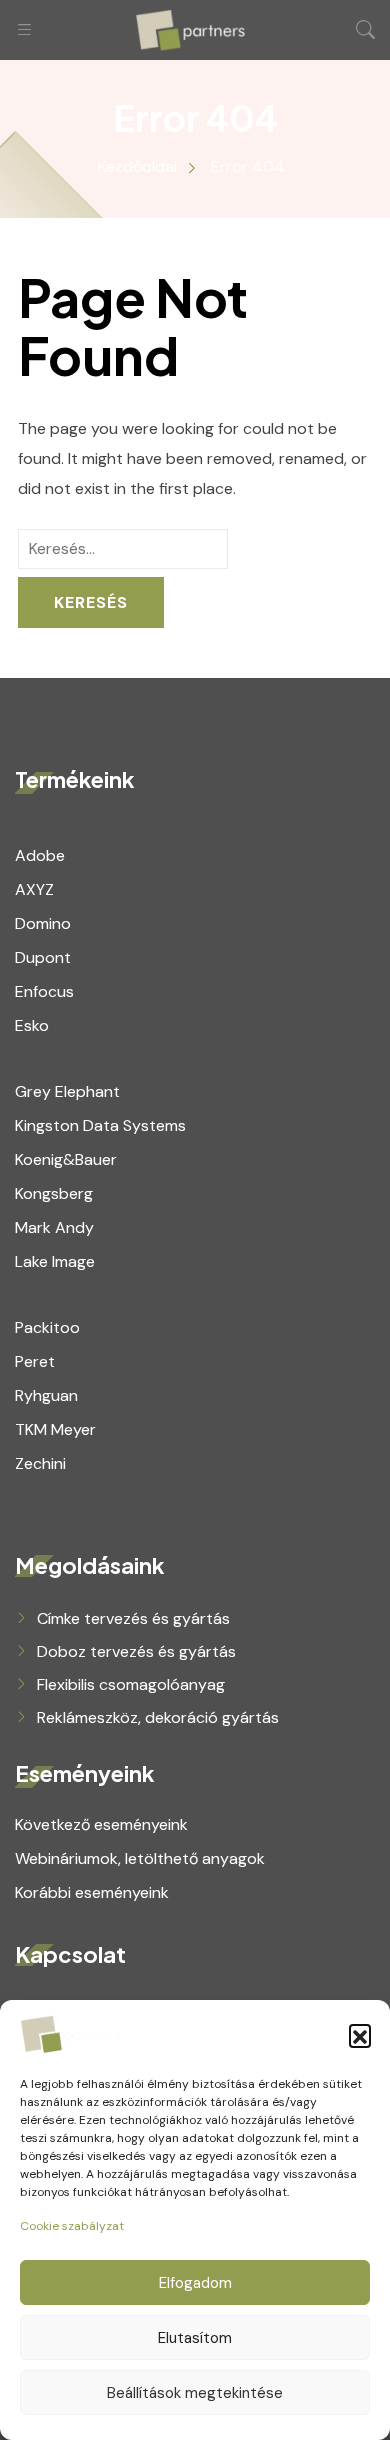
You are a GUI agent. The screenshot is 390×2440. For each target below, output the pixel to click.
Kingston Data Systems (100, 1125)
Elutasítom (195, 2338)
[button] (360, 2035)
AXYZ (34, 889)
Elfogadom (195, 2283)
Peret (35, 1361)
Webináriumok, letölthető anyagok (140, 1858)
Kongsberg (54, 1193)
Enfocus (44, 991)
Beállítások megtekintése (195, 2393)
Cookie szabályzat (72, 2226)
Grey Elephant (67, 1091)
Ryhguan (46, 1395)
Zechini (40, 1463)
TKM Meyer (55, 1429)
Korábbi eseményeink (92, 1892)
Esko (32, 1025)
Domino (43, 923)
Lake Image (55, 1261)
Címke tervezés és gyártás (133, 1618)
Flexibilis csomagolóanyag (131, 1684)
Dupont (43, 957)
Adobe (40, 855)
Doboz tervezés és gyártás (136, 1651)
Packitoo (47, 1327)
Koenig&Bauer (66, 1159)
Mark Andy (54, 1227)
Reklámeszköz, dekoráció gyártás (158, 1717)
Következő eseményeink (101, 1824)
